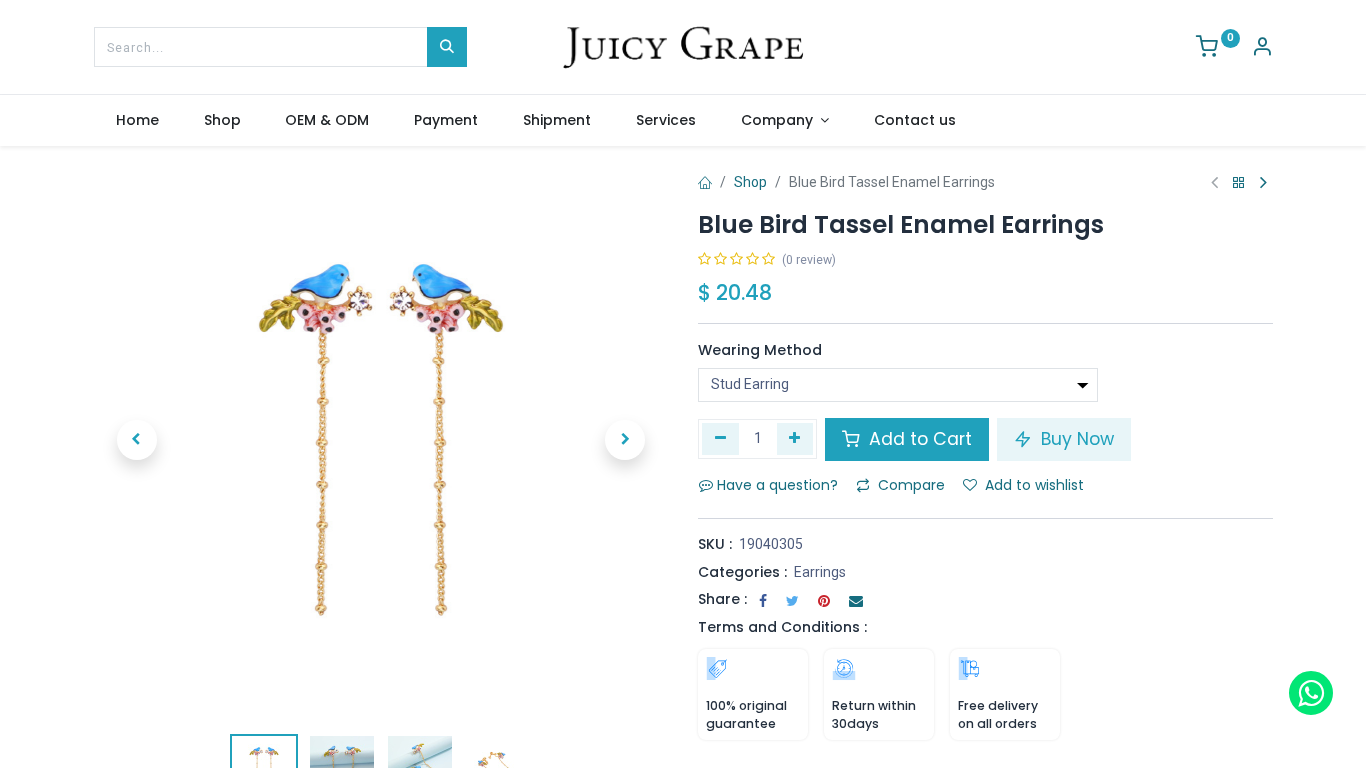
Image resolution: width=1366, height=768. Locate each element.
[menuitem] (138, 121)
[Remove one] (720, 439)
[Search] (447, 47)
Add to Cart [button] (918, 439)
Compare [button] (911, 485)
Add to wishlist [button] (1034, 485)
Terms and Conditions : (782, 627)
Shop (750, 182)
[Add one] (795, 439)
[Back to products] (1239, 183)
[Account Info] (1262, 49)
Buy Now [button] (1075, 439)
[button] (137, 440)
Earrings (820, 572)
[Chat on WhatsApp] (1311, 693)
